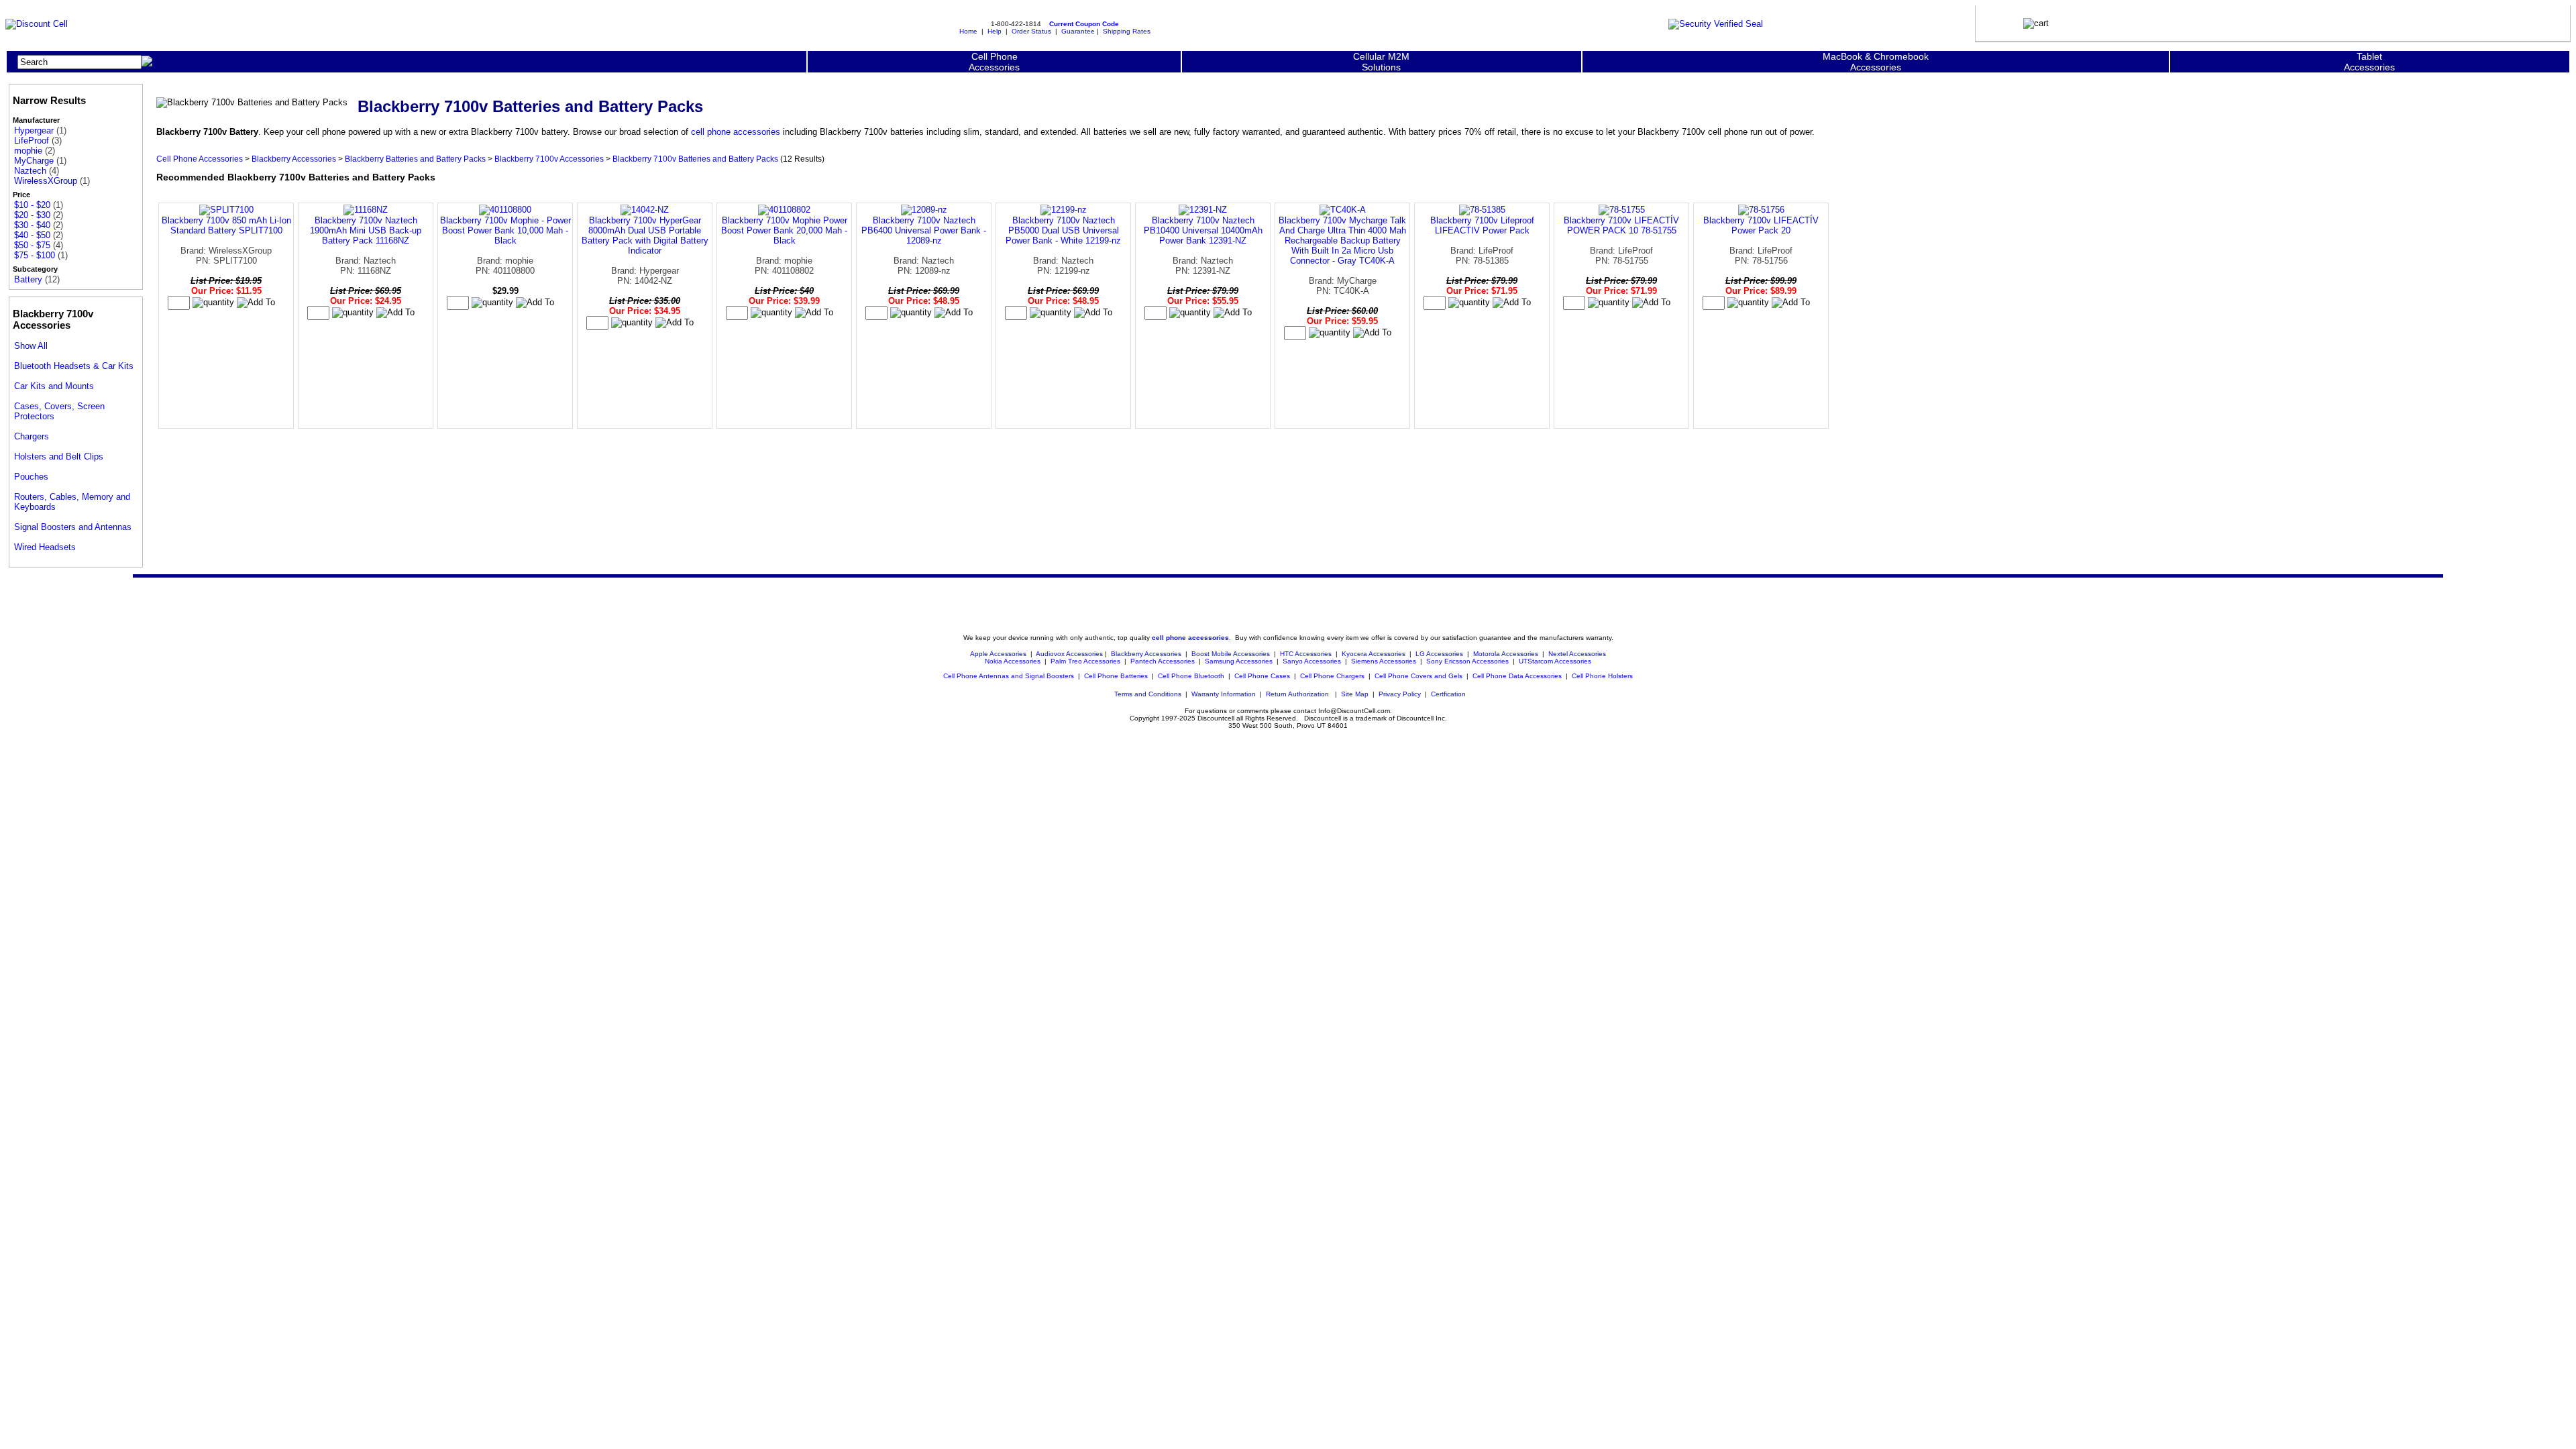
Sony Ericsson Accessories (1467, 661)
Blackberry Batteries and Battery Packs (415, 159)
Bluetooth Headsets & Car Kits (74, 366)
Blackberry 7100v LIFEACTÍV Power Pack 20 (1761, 225)
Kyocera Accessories (1374, 654)
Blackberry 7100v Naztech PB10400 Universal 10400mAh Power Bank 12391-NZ (1203, 230)
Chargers (32, 436)
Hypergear (34, 130)
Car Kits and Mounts (54, 386)
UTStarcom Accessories (1555, 661)
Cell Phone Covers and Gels (1418, 676)
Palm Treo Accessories (1085, 661)
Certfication (1448, 694)
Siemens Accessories (1384, 661)
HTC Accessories (1306, 654)
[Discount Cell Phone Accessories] (37, 24)
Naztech (30, 171)
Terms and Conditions (1148, 694)
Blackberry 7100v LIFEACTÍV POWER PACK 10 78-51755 (1621, 225)
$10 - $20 (32, 205)
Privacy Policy (1400, 694)
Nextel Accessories (1577, 654)
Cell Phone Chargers (1332, 676)
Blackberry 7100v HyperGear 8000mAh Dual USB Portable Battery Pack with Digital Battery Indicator (645, 235)
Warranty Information (1224, 694)
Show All (31, 346)
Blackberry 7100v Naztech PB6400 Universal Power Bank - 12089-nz (924, 230)
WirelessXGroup (46, 181)
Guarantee (1078, 31)
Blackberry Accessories (294, 159)
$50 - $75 (32, 245)
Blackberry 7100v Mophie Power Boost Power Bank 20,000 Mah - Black (784, 230)
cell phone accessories (736, 132)
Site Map (1355, 694)
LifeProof (32, 141)
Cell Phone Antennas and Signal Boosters (1009, 676)
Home (968, 31)
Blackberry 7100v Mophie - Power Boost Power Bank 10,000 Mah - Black (505, 230)
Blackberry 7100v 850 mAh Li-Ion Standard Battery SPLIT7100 (226, 225)
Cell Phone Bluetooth (1191, 676)
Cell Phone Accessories (200, 159)
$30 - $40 (32, 225)
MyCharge (34, 161)
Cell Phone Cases (1262, 676)
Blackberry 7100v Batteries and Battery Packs (695, 159)
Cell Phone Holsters (1602, 676)
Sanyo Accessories (1312, 661)
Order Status (1031, 31)
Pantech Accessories (1163, 661)
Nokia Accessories (1013, 661)
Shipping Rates (1127, 31)
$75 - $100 (35, 255)
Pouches (31, 477)
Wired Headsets (45, 547)
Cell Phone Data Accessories (1517, 676)
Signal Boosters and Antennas (73, 527)
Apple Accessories (999, 654)
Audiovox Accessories (1069, 654)
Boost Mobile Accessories (1231, 654)
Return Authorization (1297, 694)
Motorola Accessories (1506, 654)
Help (995, 31)
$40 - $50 (32, 235)
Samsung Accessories (1239, 661)
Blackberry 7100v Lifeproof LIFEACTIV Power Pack (1482, 225)
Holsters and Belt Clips (59, 457)
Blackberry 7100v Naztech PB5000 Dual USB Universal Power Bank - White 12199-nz (1063, 230)
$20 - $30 (32, 215)
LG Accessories (1439, 654)
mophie (28, 151)
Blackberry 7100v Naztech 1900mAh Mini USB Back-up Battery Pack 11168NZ (366, 230)
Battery (28, 279)
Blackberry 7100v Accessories (549, 159)
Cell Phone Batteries (1116, 676)
